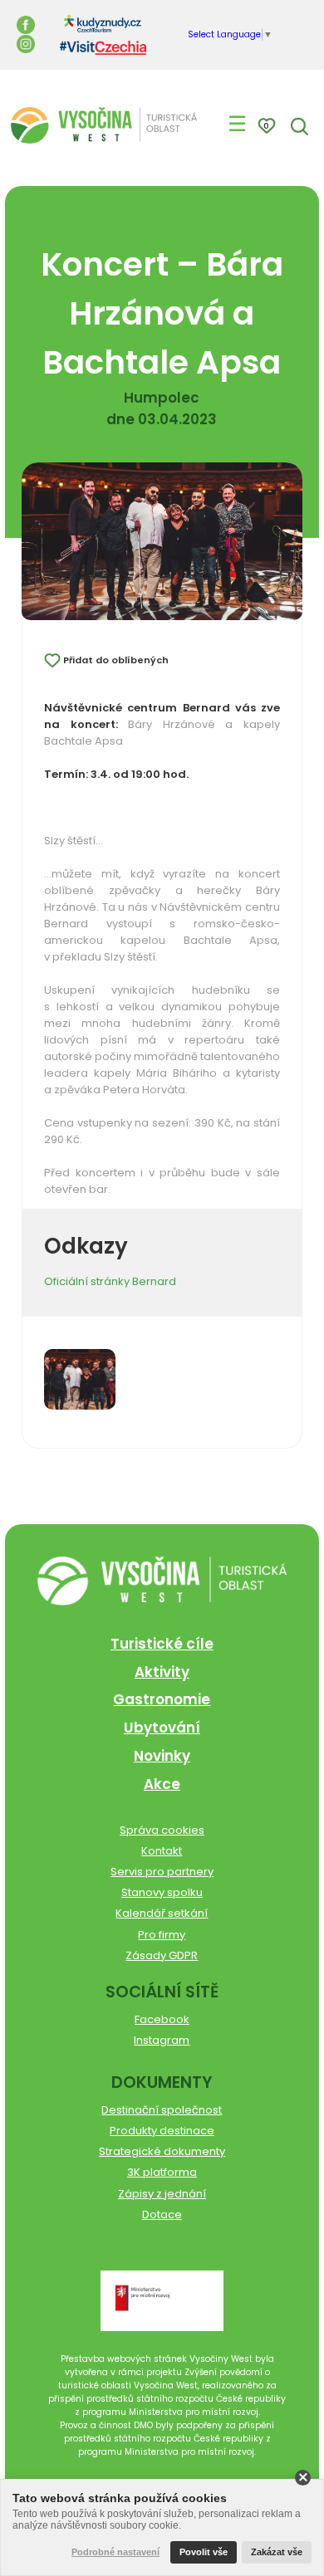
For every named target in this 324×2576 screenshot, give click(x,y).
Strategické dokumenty (162, 2151)
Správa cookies (162, 1830)
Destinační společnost (162, 2110)
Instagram (162, 2040)
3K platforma (162, 2172)
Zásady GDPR (162, 1955)
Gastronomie (162, 1699)
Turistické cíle (162, 1644)
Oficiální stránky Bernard (110, 1281)
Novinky (162, 1756)
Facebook (162, 2019)
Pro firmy (162, 1935)
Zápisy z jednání (162, 2194)
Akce (162, 1784)
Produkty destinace (162, 2131)
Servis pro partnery (162, 1872)
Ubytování (162, 1728)
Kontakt (162, 1851)
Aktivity (162, 1672)
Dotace (162, 2214)
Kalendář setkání (162, 1913)
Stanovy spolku (162, 1892)
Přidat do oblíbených (116, 660)
